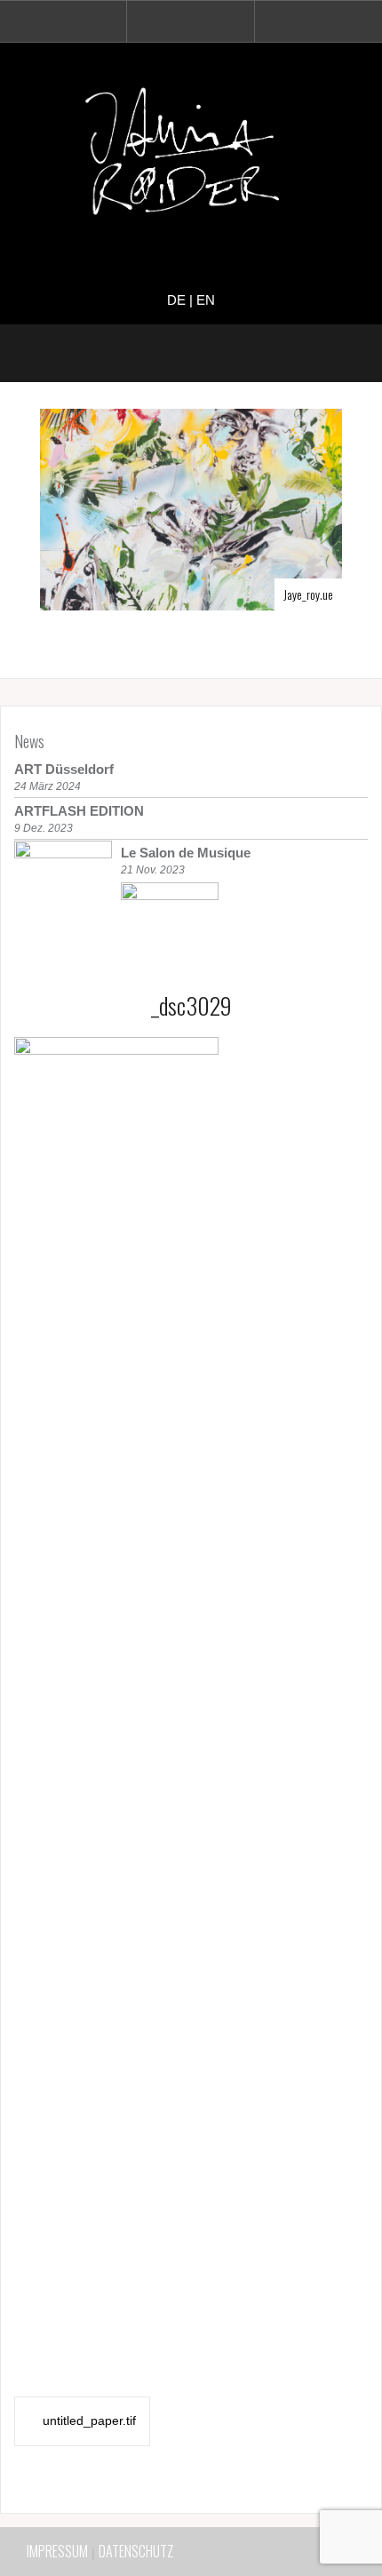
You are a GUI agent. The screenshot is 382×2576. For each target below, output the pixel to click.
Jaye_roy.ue (308, 594)
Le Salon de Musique (186, 853)
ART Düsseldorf (64, 769)
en (206, 300)
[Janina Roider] (191, 156)
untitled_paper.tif (89, 2420)
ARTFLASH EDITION (79, 811)
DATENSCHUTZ (136, 2551)
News (29, 741)
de (176, 300)
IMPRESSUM (57, 2551)
